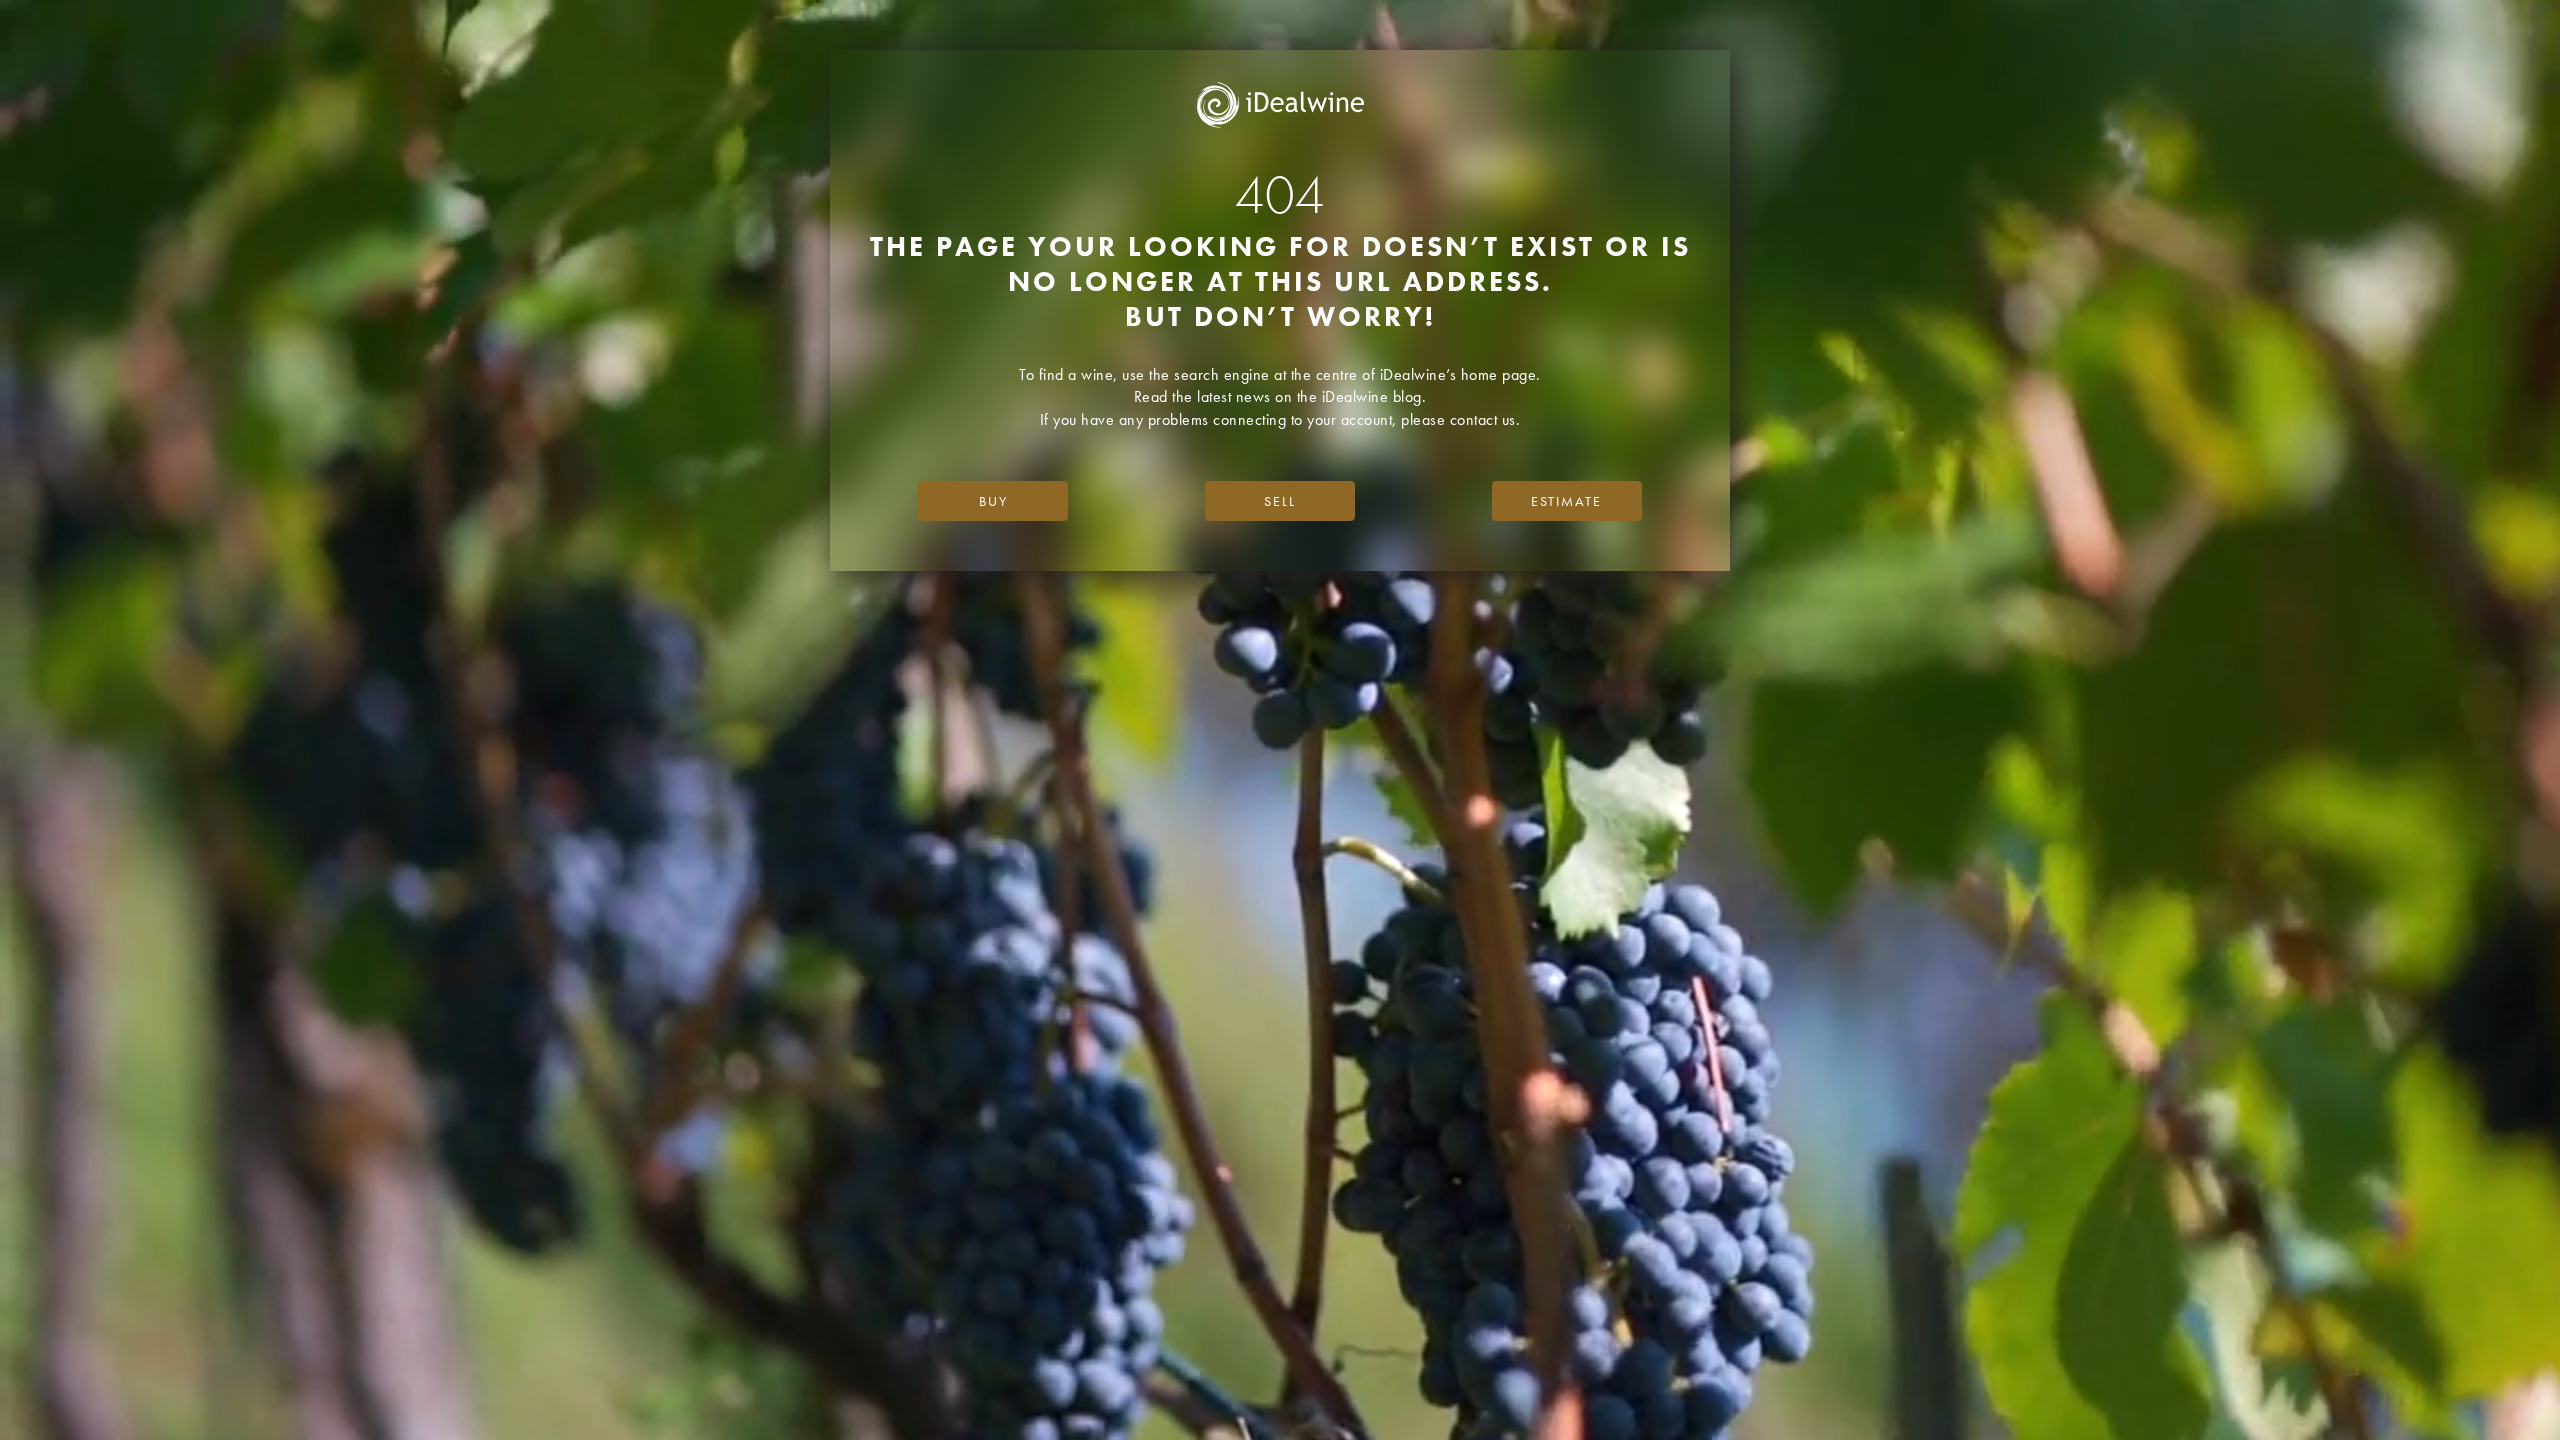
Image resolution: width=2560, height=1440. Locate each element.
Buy (993, 501)
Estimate (1566, 501)
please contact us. (1460, 419)
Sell (1280, 501)
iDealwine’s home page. (1460, 374)
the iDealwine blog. (1362, 396)
